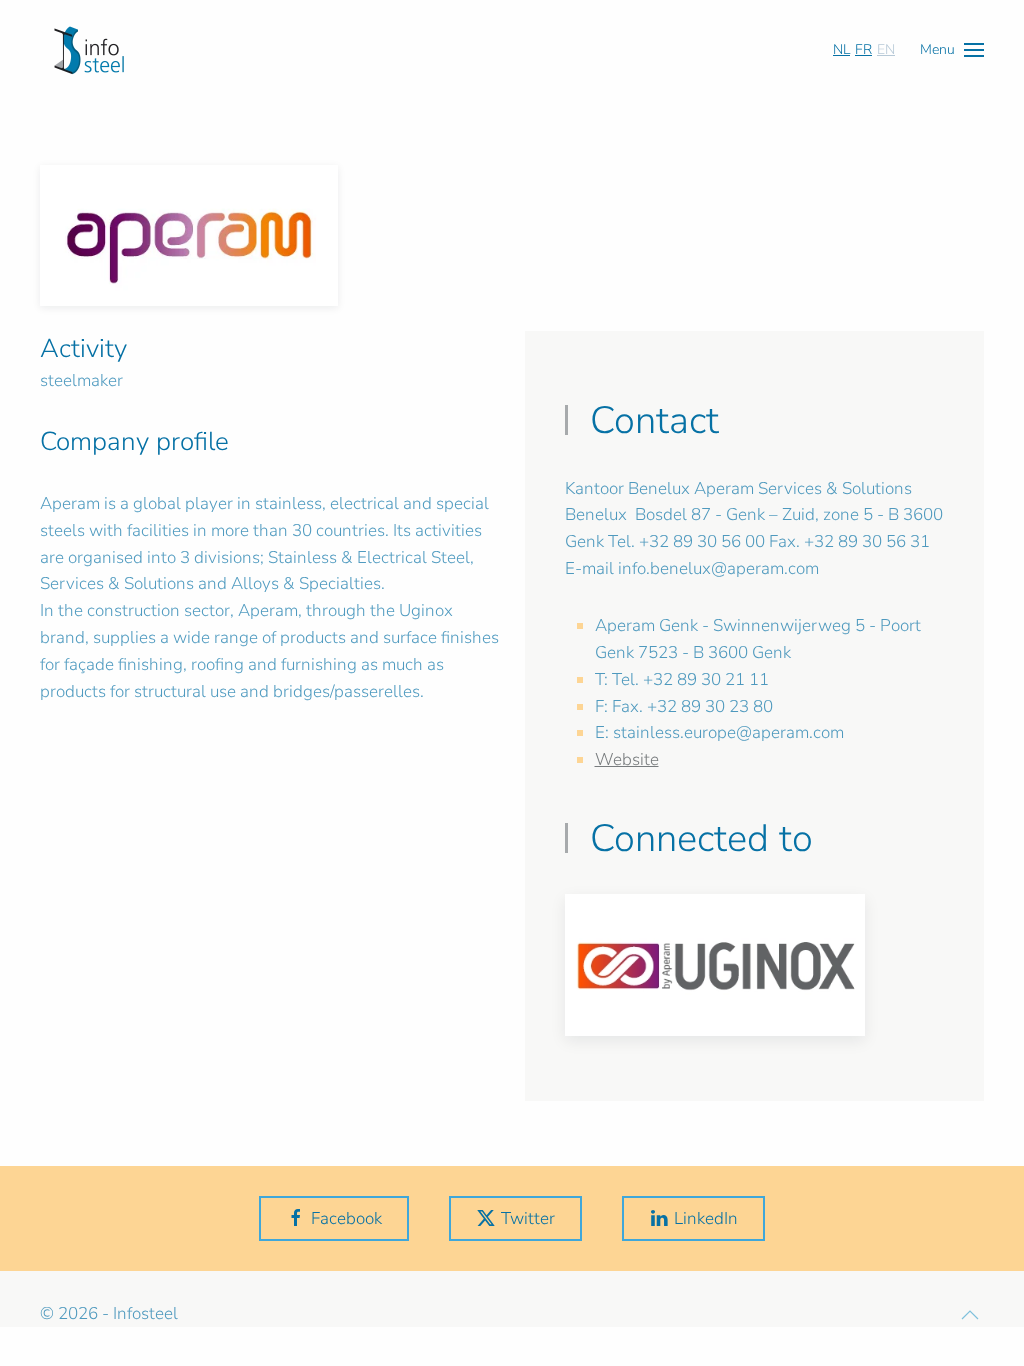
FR (863, 49)
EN (886, 49)
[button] (952, 49)
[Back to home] (89, 50)
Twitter (528, 1218)
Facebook (346, 1218)
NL (841, 49)
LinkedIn (706, 1218)
